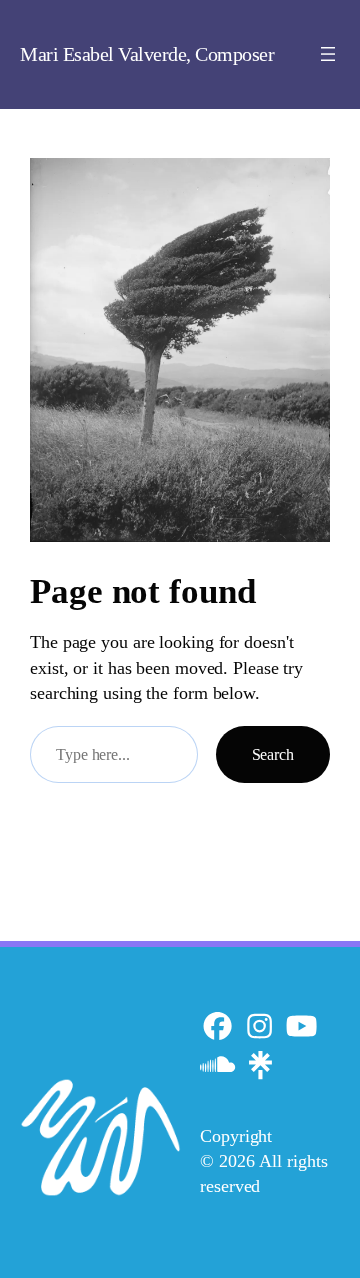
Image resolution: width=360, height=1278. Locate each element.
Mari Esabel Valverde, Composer (147, 54)
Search (273, 754)
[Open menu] (328, 54)
